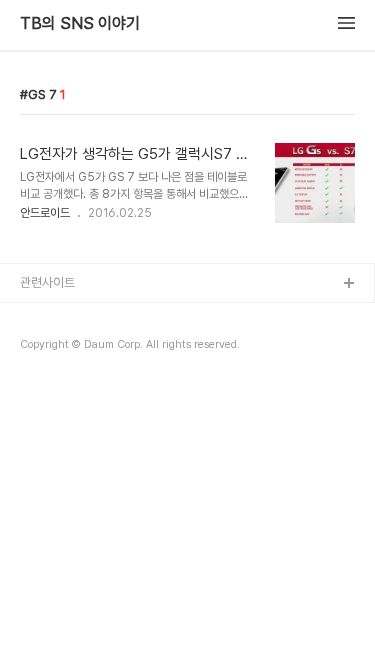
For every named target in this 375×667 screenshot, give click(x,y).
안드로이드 (45, 213)
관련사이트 (47, 282)
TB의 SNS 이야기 (80, 24)
